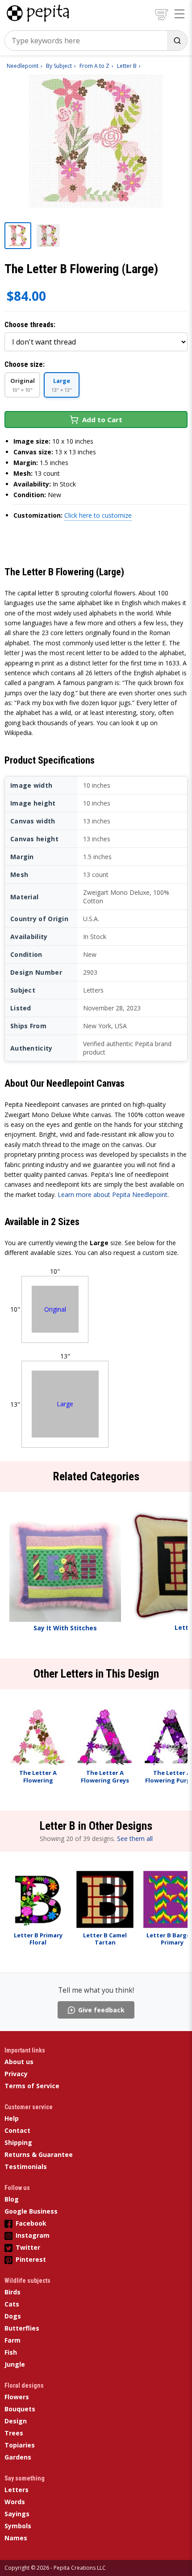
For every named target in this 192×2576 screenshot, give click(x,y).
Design (16, 2421)
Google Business (31, 2211)
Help (12, 2118)
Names (16, 2538)
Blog (12, 2199)
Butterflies (22, 2328)
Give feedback (101, 2010)
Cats (12, 2304)
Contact (17, 2130)
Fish (11, 2352)
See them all (135, 1839)
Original (55, 1309)
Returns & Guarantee (39, 2154)
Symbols (18, 2526)
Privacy (16, 2074)
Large (65, 1404)
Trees (14, 2433)
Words (15, 2502)
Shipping (18, 2142)
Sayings (17, 2514)
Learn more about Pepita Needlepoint (113, 1195)
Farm (13, 2340)
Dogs (13, 2316)
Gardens (18, 2457)
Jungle (15, 2364)
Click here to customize (98, 515)
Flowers (17, 2397)
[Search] (177, 41)
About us (19, 2062)
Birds (13, 2292)
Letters (17, 2490)
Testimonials (26, 2167)
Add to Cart (102, 420)
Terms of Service (32, 2086)
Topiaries (20, 2445)
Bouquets (20, 2409)
